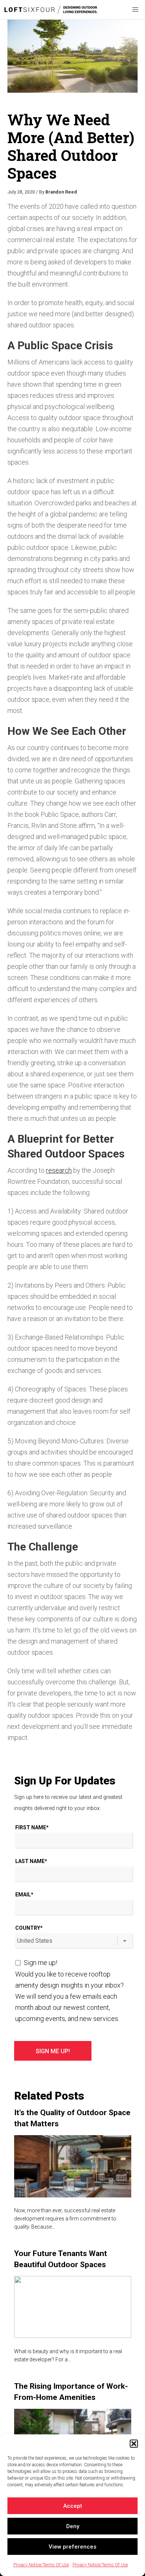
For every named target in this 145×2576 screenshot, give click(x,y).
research (59, 1170)
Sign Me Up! (53, 2051)
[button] (134, 2444)
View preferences (72, 2547)
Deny (73, 2526)
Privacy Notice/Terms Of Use (41, 2565)
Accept (73, 2506)
